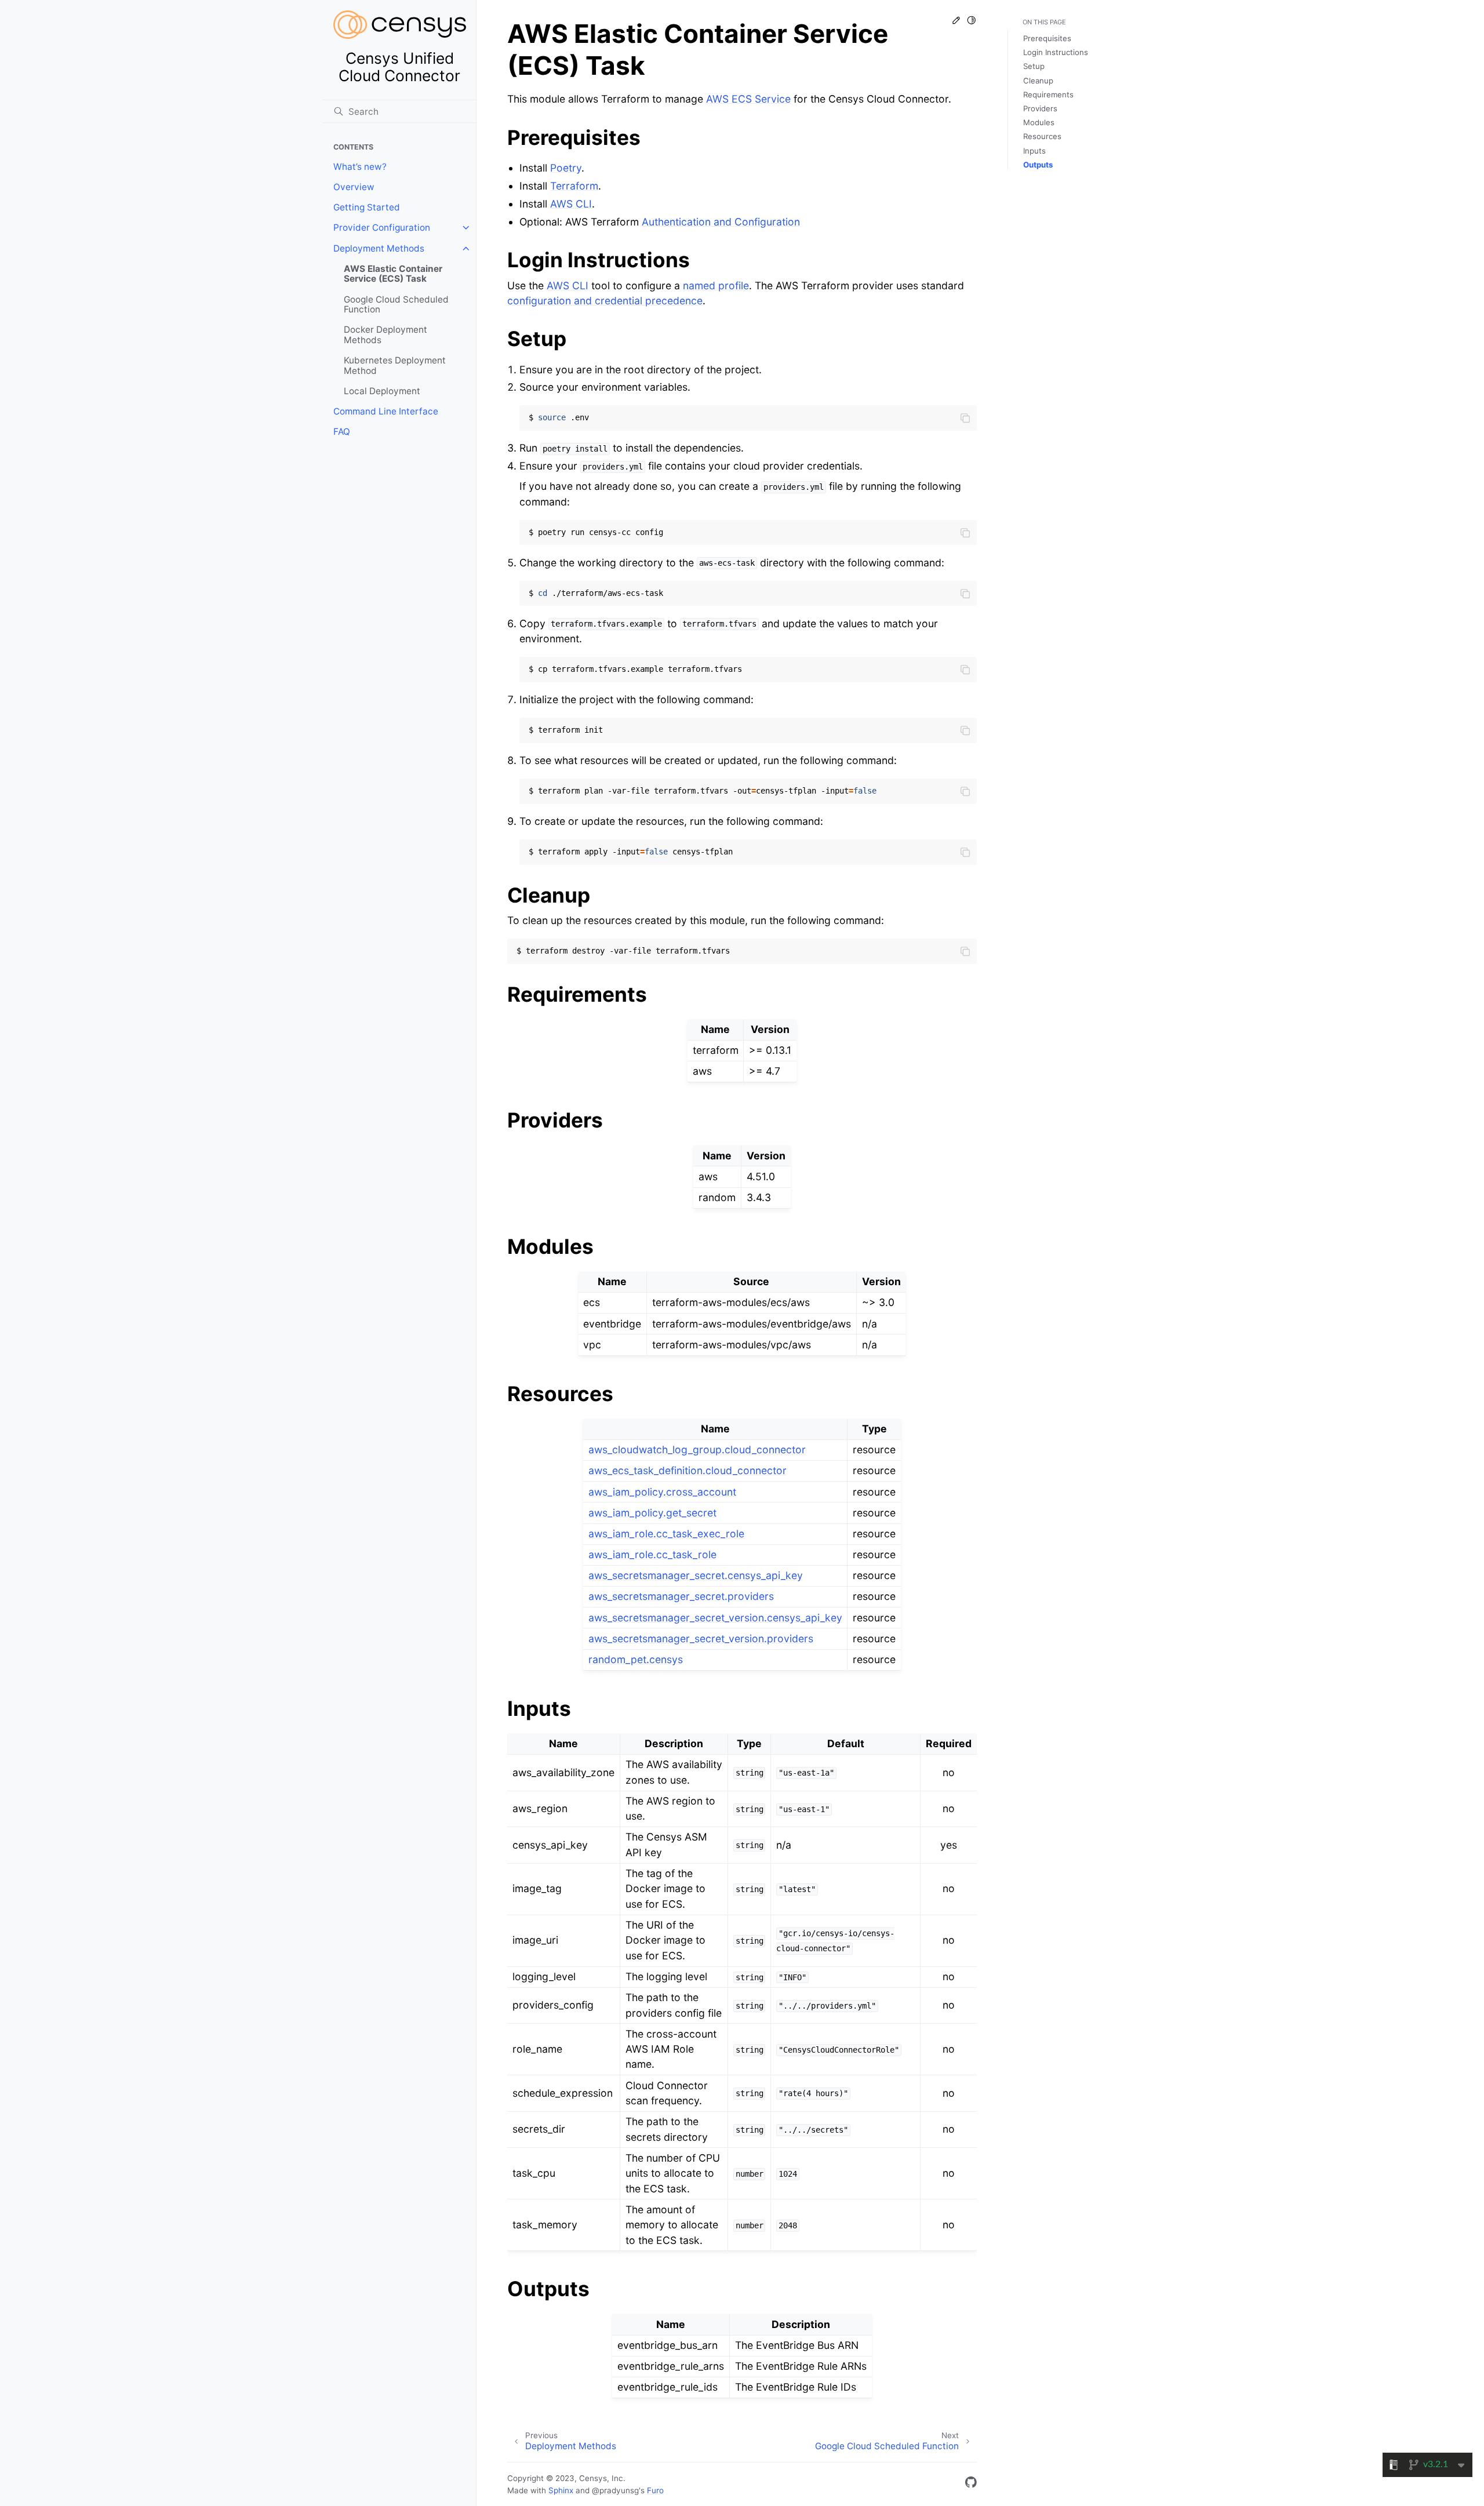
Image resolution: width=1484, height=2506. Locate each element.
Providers (1040, 108)
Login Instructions (1056, 52)
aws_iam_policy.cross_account (662, 1492)
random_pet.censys (636, 1659)
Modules (1039, 122)
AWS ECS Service (748, 99)
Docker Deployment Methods (385, 335)
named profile (716, 285)
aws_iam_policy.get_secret (652, 1513)
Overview (354, 187)
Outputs (1038, 165)
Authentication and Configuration (721, 222)
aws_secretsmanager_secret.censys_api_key (696, 1575)
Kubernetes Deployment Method (395, 365)
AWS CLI (571, 204)
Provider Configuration (382, 228)
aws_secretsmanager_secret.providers (681, 1596)
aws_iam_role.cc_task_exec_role (666, 1534)
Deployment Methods (379, 248)
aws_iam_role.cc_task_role (652, 1554)
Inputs (1034, 151)
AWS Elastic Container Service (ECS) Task (393, 274)
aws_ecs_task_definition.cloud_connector (688, 1470)
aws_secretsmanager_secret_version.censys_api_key (715, 1618)
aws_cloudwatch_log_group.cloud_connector (697, 1450)
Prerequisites (1047, 38)
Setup (1034, 66)
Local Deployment (382, 391)
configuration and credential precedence (605, 301)
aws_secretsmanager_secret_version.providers (701, 1638)
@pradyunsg (615, 2490)
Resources (1042, 136)
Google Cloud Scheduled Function (396, 305)
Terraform (574, 186)
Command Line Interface (386, 411)
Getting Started (367, 207)
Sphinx (561, 2490)
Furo (655, 2490)
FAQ (342, 432)
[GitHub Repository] (971, 2484)
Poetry (566, 168)
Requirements (1048, 94)
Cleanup (1038, 81)
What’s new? (360, 167)
